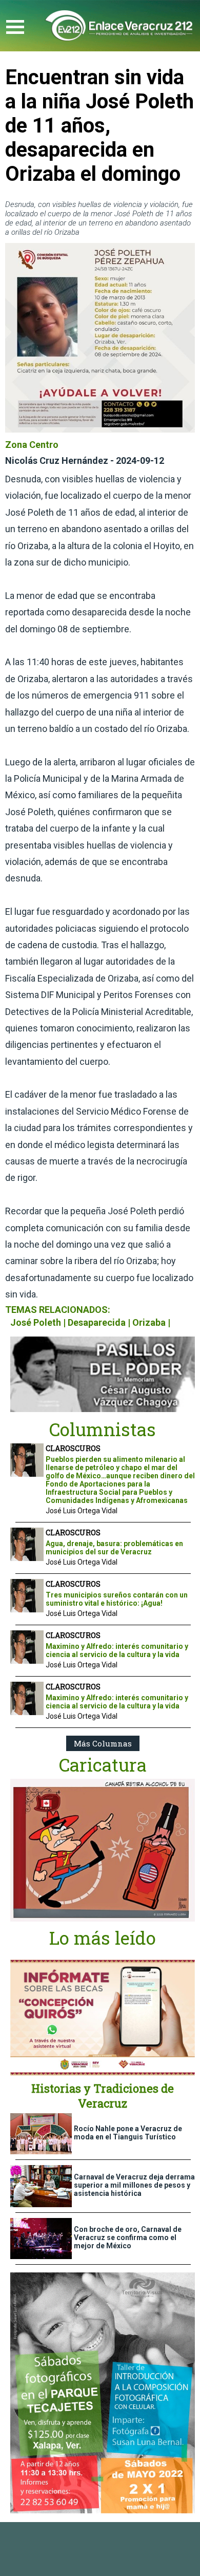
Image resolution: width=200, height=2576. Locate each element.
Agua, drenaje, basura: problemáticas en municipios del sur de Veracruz (114, 1548)
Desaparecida (97, 1322)
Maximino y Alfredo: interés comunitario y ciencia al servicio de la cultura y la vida (117, 1650)
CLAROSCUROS (73, 1448)
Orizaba (149, 1322)
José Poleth (36, 1322)
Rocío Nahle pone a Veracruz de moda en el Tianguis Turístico (128, 2133)
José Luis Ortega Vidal (82, 1511)
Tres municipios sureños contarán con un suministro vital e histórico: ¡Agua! (117, 1599)
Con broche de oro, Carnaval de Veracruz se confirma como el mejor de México (128, 2237)
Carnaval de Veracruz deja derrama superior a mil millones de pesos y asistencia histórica (134, 2185)
